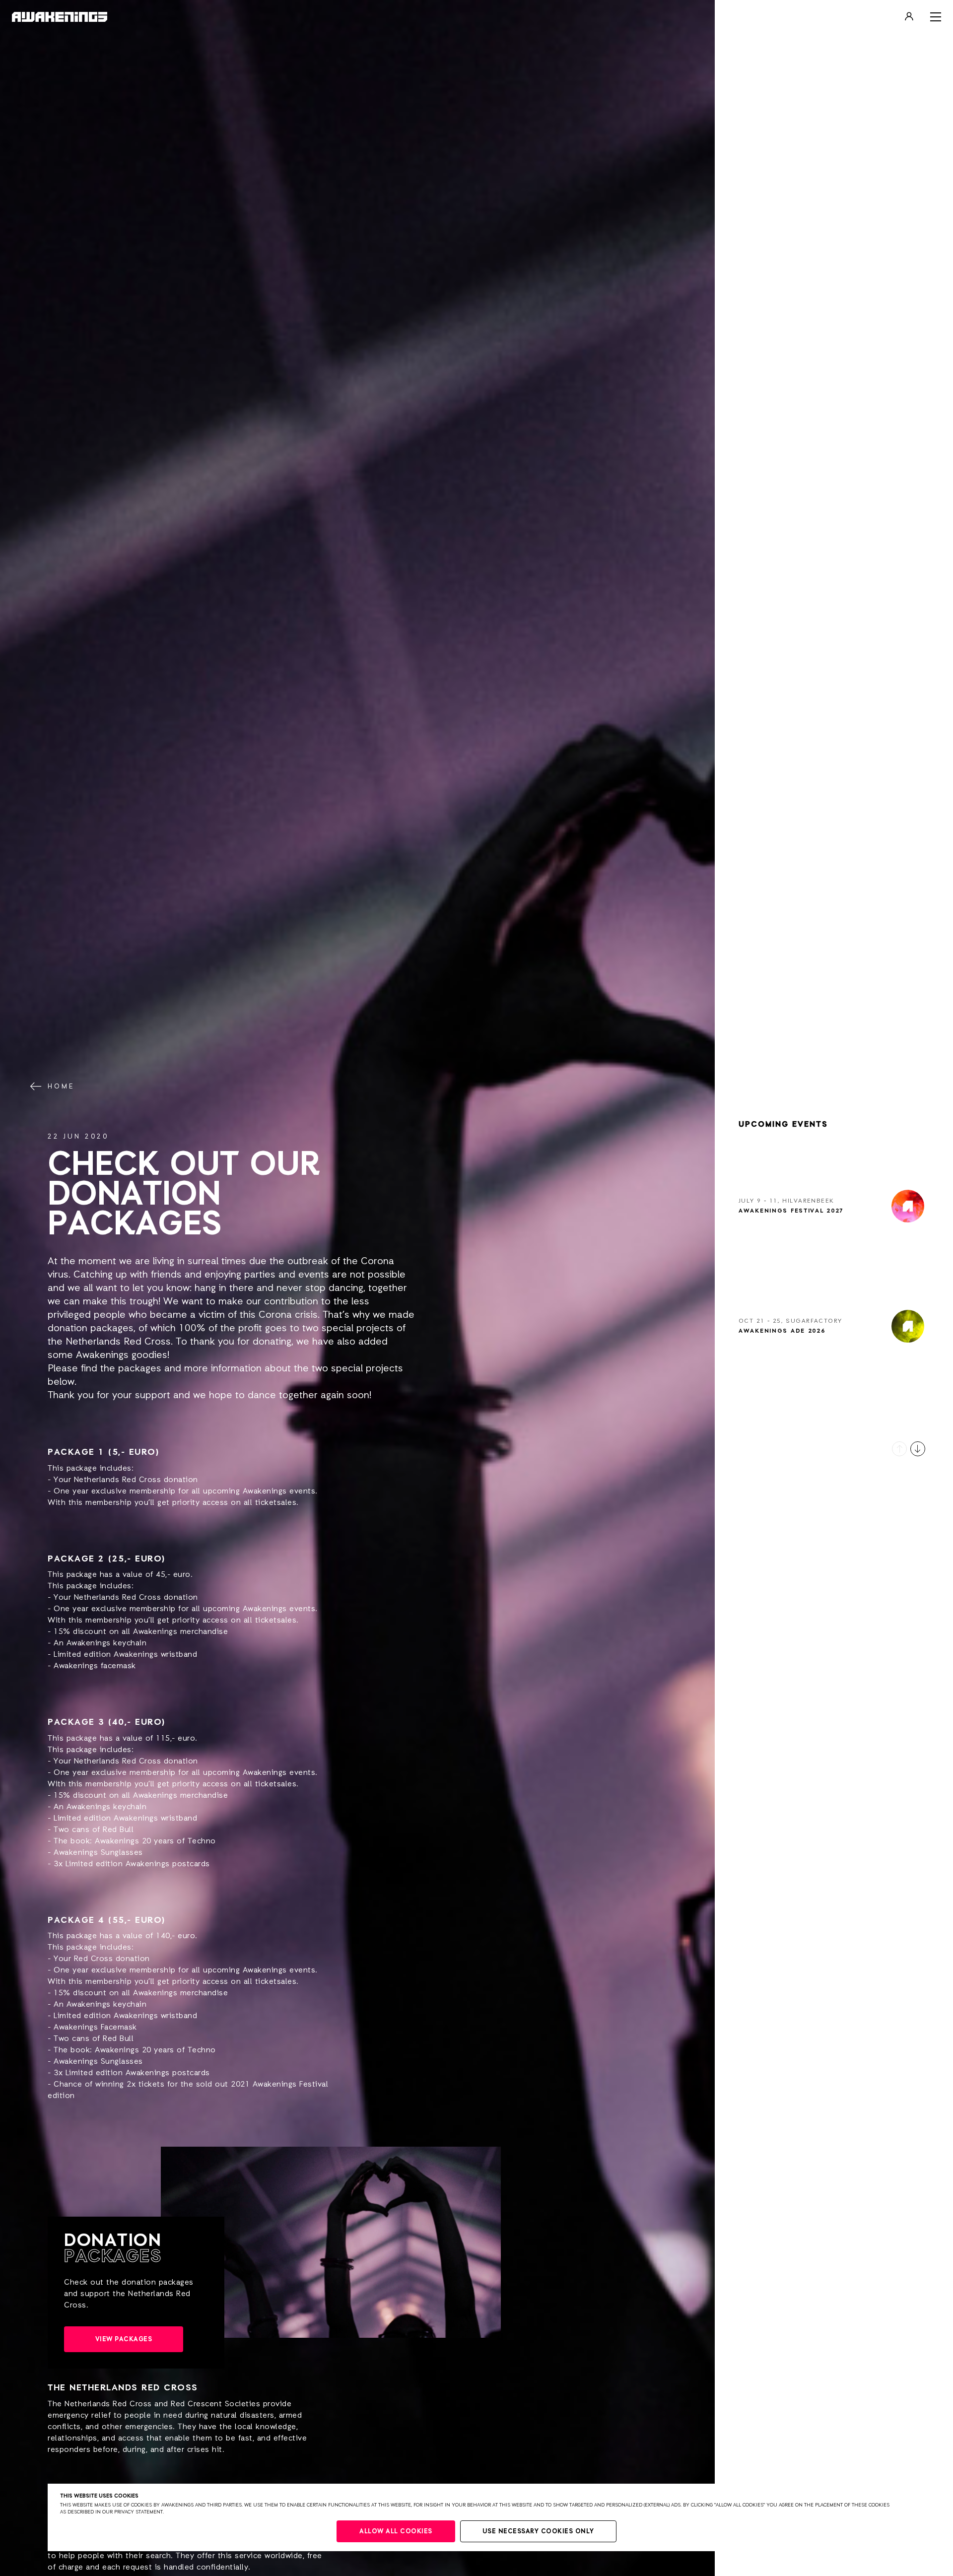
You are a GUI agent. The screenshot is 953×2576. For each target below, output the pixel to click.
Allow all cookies (396, 2532)
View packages (124, 2339)
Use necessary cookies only (538, 2532)
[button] (899, 1449)
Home (61, 1086)
